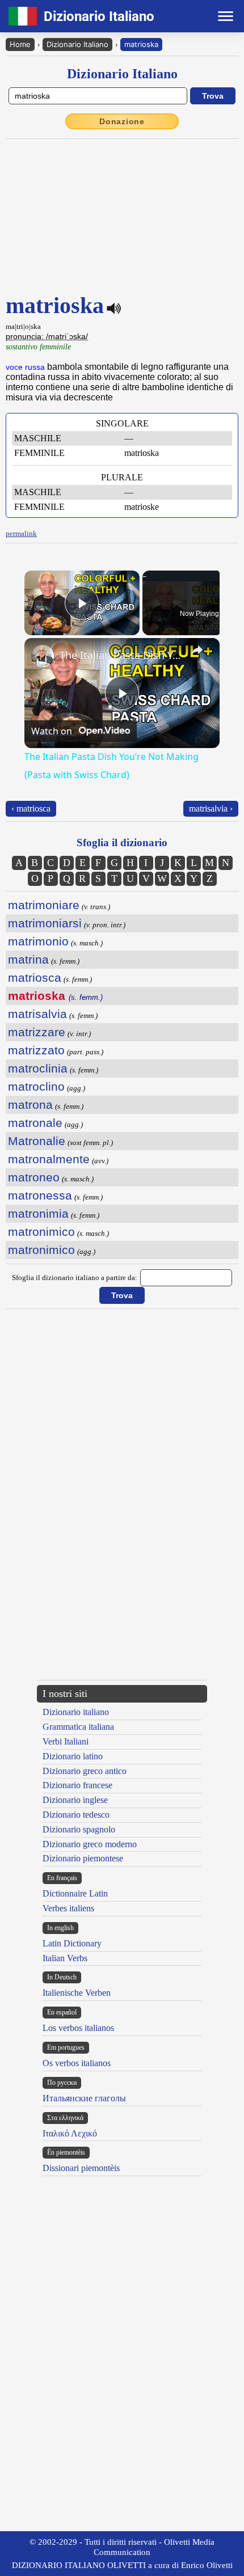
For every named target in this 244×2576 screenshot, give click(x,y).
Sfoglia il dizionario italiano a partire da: (75, 1278)
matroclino (36, 1086)
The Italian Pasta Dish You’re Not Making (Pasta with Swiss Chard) (120, 655)
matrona (30, 1105)
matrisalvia (37, 1014)
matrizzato (36, 1050)
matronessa (40, 1195)
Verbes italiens (68, 1911)
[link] (43, 656)
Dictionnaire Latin (75, 1897)
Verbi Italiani (66, 1745)
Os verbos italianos (77, 2066)
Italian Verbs (65, 1961)
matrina (28, 959)
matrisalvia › (211, 808)
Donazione (122, 121)
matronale (35, 1123)
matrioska (141, 44)
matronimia (38, 1213)
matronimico (41, 1232)
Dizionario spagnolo (79, 1832)
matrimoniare (44, 905)
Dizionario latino (73, 1759)
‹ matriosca (31, 808)
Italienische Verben (77, 1996)
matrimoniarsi (45, 923)
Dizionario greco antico (85, 1774)
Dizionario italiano (76, 1715)
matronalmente (49, 1159)
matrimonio (38, 941)
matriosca (35, 977)
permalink (21, 533)
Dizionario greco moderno (90, 1847)
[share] (197, 650)
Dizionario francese (77, 1789)
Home (20, 44)
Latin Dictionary (72, 1946)
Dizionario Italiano (77, 44)
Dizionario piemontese (83, 1862)
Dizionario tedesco (76, 1817)
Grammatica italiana (78, 1730)
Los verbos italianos (78, 2031)
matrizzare (37, 1032)
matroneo (34, 1177)
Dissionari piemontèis (81, 2171)
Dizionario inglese (75, 1803)
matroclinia (38, 1068)
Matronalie (37, 1141)
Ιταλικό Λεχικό (70, 2136)
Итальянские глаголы (84, 2101)
